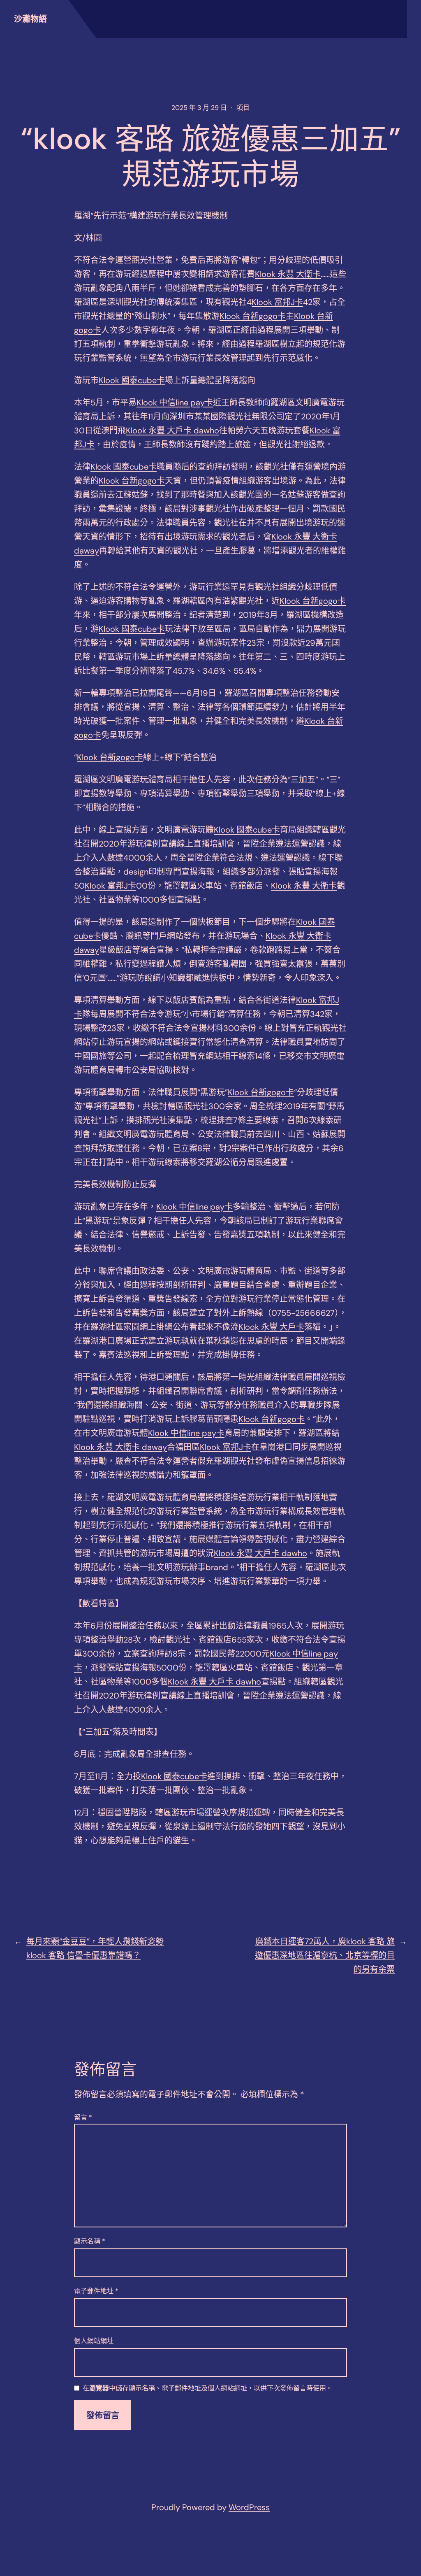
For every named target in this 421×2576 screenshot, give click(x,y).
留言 (83, 2117)
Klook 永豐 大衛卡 (288, 274)
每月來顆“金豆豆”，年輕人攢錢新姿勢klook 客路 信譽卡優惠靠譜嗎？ (95, 1948)
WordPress (249, 2507)
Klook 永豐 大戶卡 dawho (172, 430)
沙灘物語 (30, 19)
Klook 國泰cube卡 (132, 380)
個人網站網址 (94, 2341)
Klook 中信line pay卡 (175, 403)
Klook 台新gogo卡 (253, 316)
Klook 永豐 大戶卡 (271, 1327)
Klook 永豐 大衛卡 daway (120, 1447)
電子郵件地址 (96, 2291)
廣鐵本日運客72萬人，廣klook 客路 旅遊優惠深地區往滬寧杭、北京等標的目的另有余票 (325, 1955)
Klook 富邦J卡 (277, 302)
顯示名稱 (90, 2241)
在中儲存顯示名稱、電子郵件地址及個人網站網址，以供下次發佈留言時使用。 (208, 2389)
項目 (243, 108)
